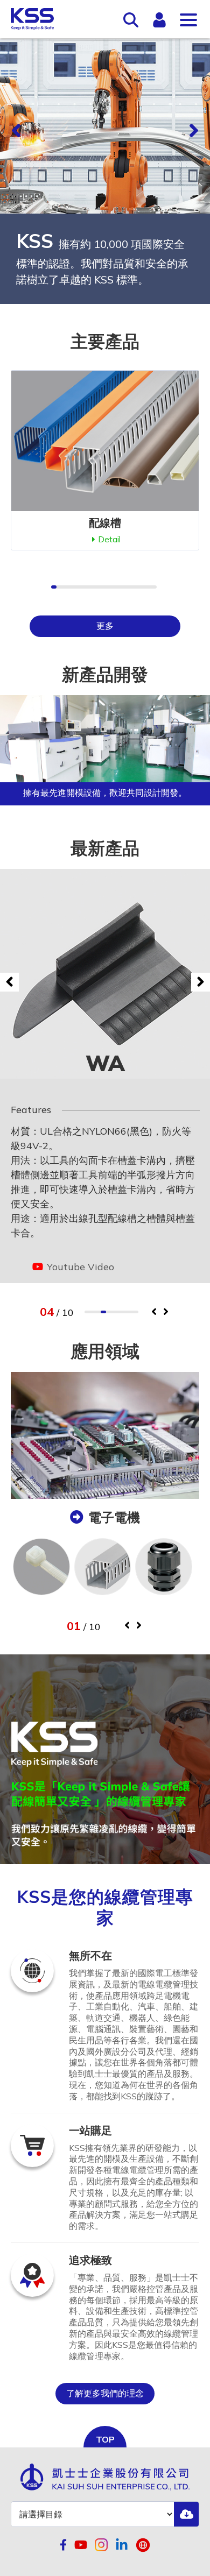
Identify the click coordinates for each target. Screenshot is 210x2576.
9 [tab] (130, 1312)
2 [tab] (93, 1312)
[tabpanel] (105, 1076)
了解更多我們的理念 (105, 2393)
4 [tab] (103, 1312)
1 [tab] (87, 1312)
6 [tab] (114, 1312)
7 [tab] (120, 1312)
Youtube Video (79, 1267)
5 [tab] (109, 1312)
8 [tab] (125, 1312)
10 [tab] (136, 1312)
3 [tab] (98, 1312)
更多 (105, 626)
